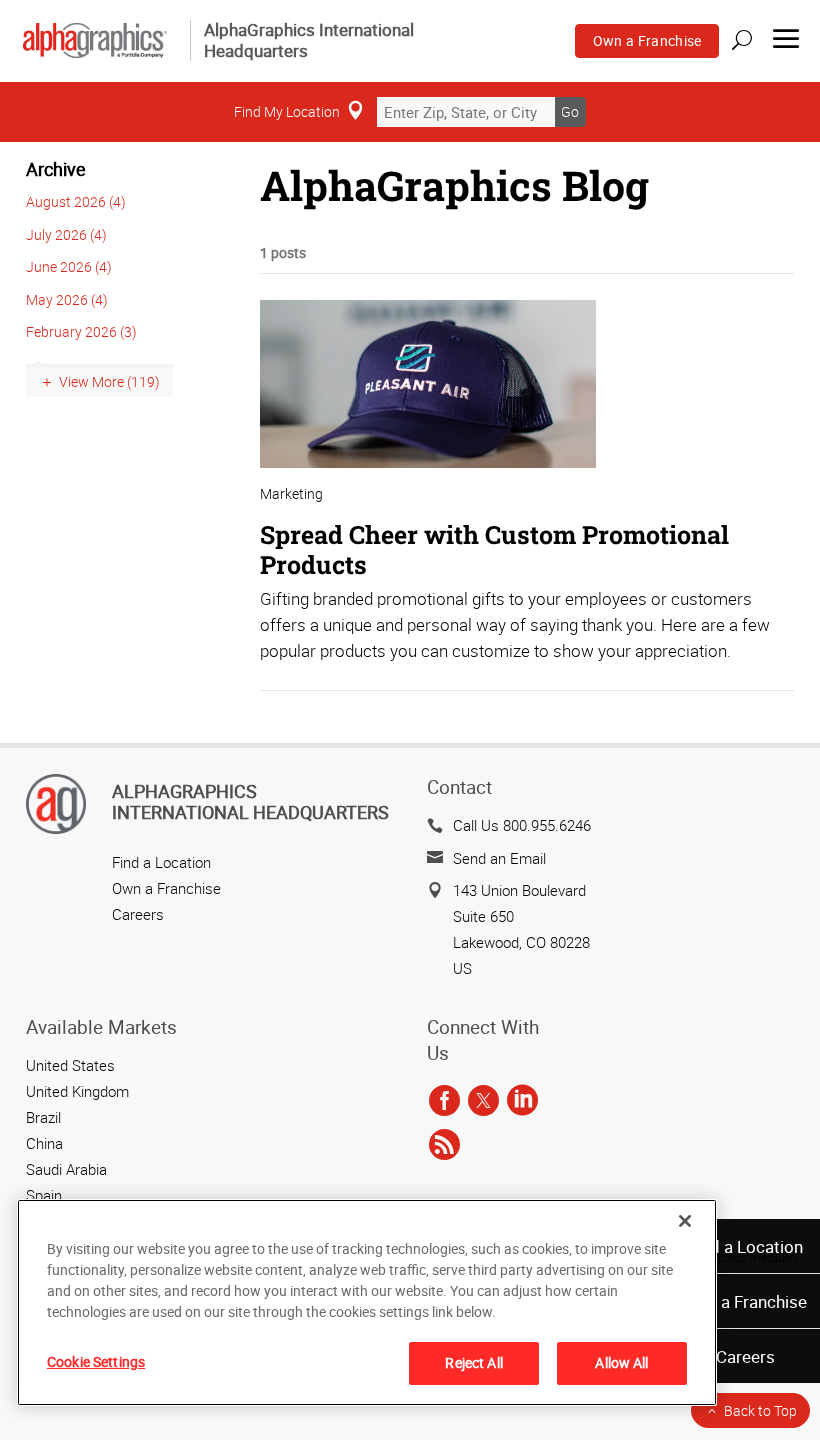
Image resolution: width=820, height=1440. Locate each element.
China (44, 1143)
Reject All (473, 1362)
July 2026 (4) (66, 234)
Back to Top (760, 1410)
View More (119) (109, 381)
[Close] (685, 1221)
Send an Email (499, 858)
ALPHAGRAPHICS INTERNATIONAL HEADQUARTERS (250, 802)
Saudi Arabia (66, 1169)
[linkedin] (522, 1101)
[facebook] (444, 1101)
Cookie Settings (96, 1361)
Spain (44, 1195)
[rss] (444, 1145)
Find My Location (287, 111)
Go (570, 111)
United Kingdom (77, 1091)
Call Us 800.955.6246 (522, 825)
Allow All (621, 1362)
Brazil (43, 1117)
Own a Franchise (647, 40)
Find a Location (745, 1246)
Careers (745, 1356)
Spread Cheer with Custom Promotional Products (494, 549)
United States (70, 1065)
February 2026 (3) (81, 331)
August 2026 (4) (76, 201)
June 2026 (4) (69, 266)
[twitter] (483, 1101)
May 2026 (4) (67, 299)
